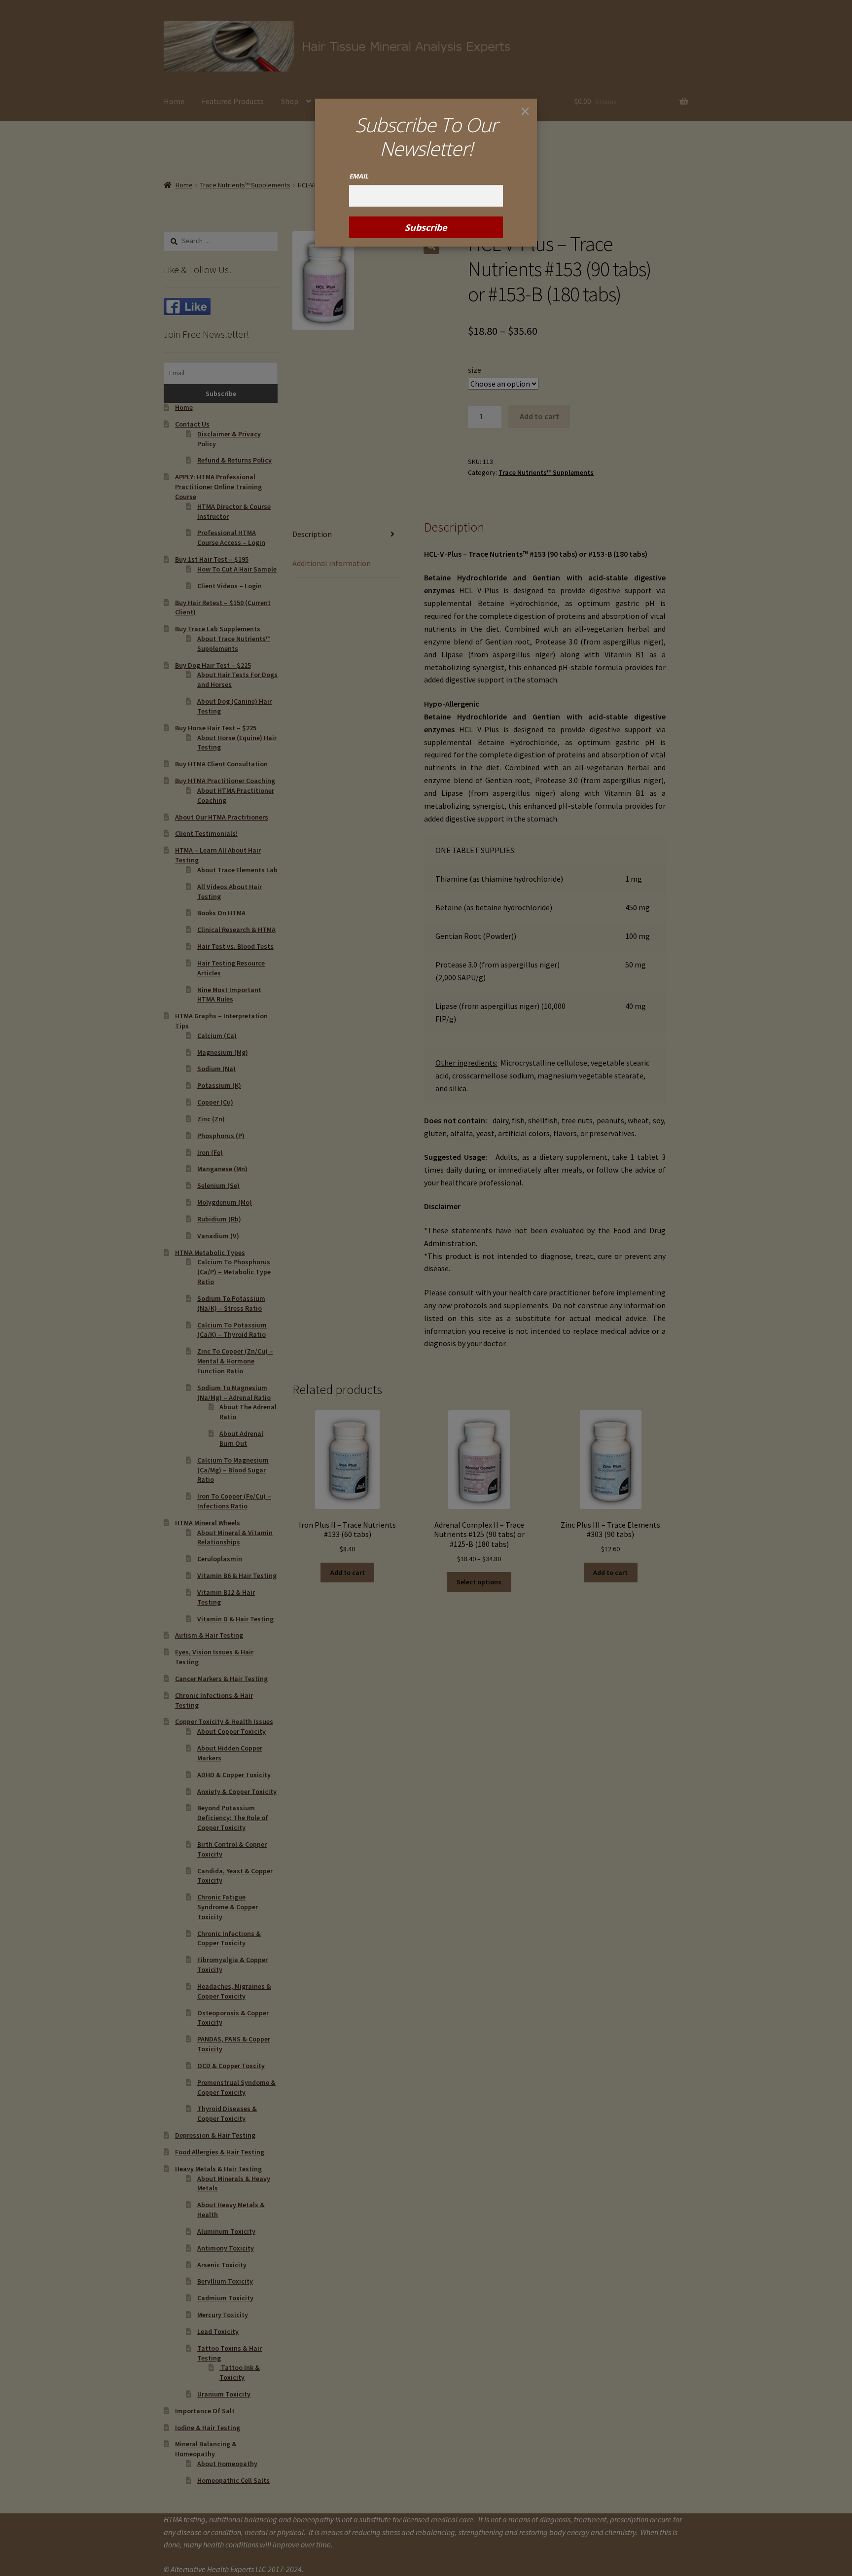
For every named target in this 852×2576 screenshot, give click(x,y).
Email (359, 176)
